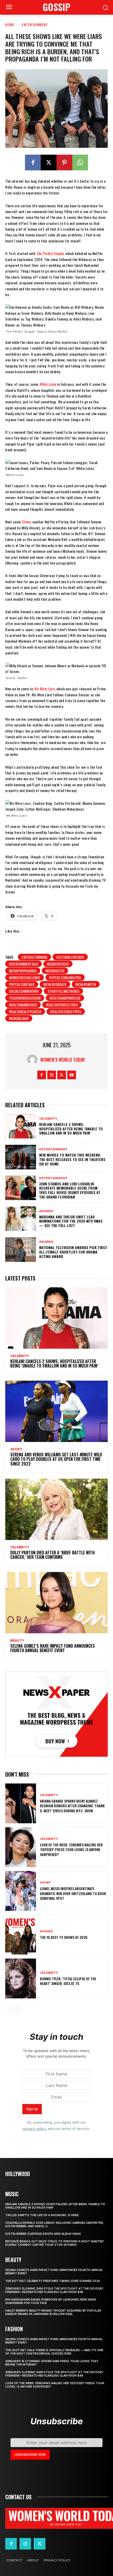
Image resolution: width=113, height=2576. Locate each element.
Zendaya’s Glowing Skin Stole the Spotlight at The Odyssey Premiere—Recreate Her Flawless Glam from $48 (54, 2290)
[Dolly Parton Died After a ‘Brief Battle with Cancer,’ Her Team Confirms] (56, 1509)
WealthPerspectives (62, 1005)
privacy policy (35, 2129)
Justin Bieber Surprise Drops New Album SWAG (43, 2234)
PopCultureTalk (22, 984)
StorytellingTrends (63, 991)
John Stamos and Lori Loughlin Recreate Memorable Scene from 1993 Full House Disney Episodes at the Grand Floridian (70, 1190)
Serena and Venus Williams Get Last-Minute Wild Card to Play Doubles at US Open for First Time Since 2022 (56, 1459)
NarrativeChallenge (25, 977)
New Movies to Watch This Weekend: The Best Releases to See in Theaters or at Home (72, 1159)
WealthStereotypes (66, 1012)
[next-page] (17, 2008)
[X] (49, 162)
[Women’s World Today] (34, 1060)
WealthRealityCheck (25, 1012)
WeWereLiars (19, 1018)
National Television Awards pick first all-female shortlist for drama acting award (73, 1252)
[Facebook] (33, 162)
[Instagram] (52, 1075)
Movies (46, 1931)
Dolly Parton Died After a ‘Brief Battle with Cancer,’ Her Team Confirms (52, 1555)
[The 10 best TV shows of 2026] (21, 1935)
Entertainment (35, 25)
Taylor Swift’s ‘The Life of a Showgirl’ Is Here (42, 2215)
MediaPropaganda (23, 971)
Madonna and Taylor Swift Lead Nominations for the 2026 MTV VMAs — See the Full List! (71, 1221)
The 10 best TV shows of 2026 (64, 1937)
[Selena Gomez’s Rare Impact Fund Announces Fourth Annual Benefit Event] (56, 1603)
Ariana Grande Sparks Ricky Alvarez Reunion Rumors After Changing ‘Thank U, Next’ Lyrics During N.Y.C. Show (72, 1806)
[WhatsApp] (80, 162)
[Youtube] (72, 1075)
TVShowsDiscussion (25, 998)
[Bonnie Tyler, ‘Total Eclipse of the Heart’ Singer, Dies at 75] (21, 1978)
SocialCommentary (24, 991)
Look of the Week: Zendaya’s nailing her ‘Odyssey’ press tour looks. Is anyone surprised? (71, 1849)
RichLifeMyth (86, 984)
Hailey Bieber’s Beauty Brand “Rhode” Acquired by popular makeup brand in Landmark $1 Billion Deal (53, 2312)
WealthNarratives (23, 1005)
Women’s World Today (63, 1060)
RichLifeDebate (55, 984)
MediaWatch (55, 971)
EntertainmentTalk (24, 964)
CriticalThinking (34, 957)
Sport (16, 1449)
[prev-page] (9, 2008)
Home (10, 25)
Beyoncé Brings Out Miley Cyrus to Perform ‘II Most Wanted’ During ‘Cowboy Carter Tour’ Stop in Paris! (55, 2243)
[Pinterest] (64, 162)
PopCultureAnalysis (65, 977)
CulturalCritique (70, 957)
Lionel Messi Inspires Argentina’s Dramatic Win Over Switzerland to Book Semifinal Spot (73, 1893)
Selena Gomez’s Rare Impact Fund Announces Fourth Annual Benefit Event (53, 1648)
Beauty (17, 1641)
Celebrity (48, 1119)
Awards (46, 1211)
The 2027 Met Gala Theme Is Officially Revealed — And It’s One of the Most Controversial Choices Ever (54, 2352)
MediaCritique (58, 964)
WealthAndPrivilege (65, 998)
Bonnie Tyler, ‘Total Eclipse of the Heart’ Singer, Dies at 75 (68, 1981)
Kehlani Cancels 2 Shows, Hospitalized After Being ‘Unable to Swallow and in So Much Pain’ (71, 1129)
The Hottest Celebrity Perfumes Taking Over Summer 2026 (53, 2281)
